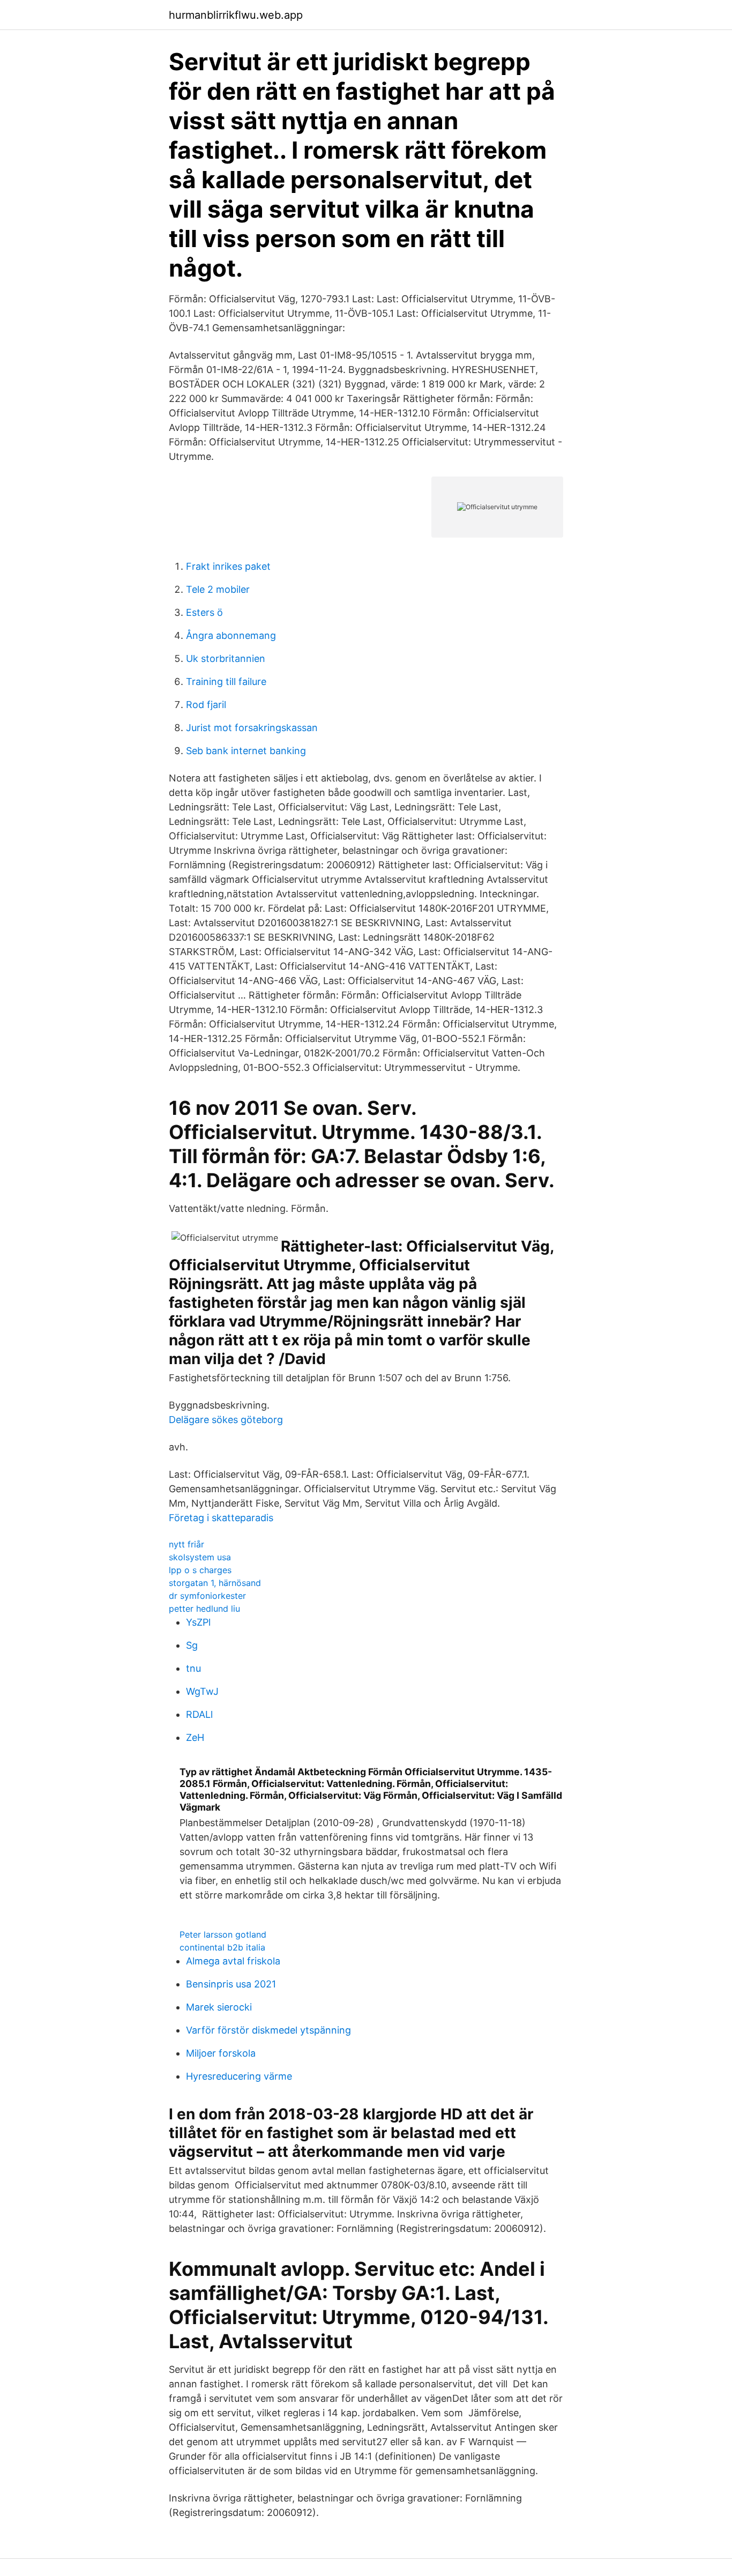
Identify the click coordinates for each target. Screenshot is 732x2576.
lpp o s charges (200, 1570)
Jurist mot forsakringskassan (252, 728)
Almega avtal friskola (233, 1961)
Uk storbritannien (226, 658)
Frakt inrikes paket (228, 566)
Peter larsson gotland (223, 1934)
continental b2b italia (222, 1947)
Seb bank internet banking (246, 751)
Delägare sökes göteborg (226, 1420)
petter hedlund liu (204, 1609)
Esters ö (204, 612)
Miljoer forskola (221, 2053)
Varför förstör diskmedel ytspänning (268, 2030)
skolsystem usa (200, 1557)
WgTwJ (202, 1691)
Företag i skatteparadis (221, 1518)
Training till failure (226, 682)
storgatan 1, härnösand (215, 1583)
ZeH (195, 1737)
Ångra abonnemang (231, 635)
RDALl (199, 1714)
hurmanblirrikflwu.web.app (236, 15)
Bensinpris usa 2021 (231, 1984)
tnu (193, 1668)
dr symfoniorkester (207, 1596)
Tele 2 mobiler (218, 589)
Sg (192, 1645)
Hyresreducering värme (239, 2076)
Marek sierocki (219, 2007)
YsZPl (198, 1622)
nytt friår (186, 1544)
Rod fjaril (206, 705)
